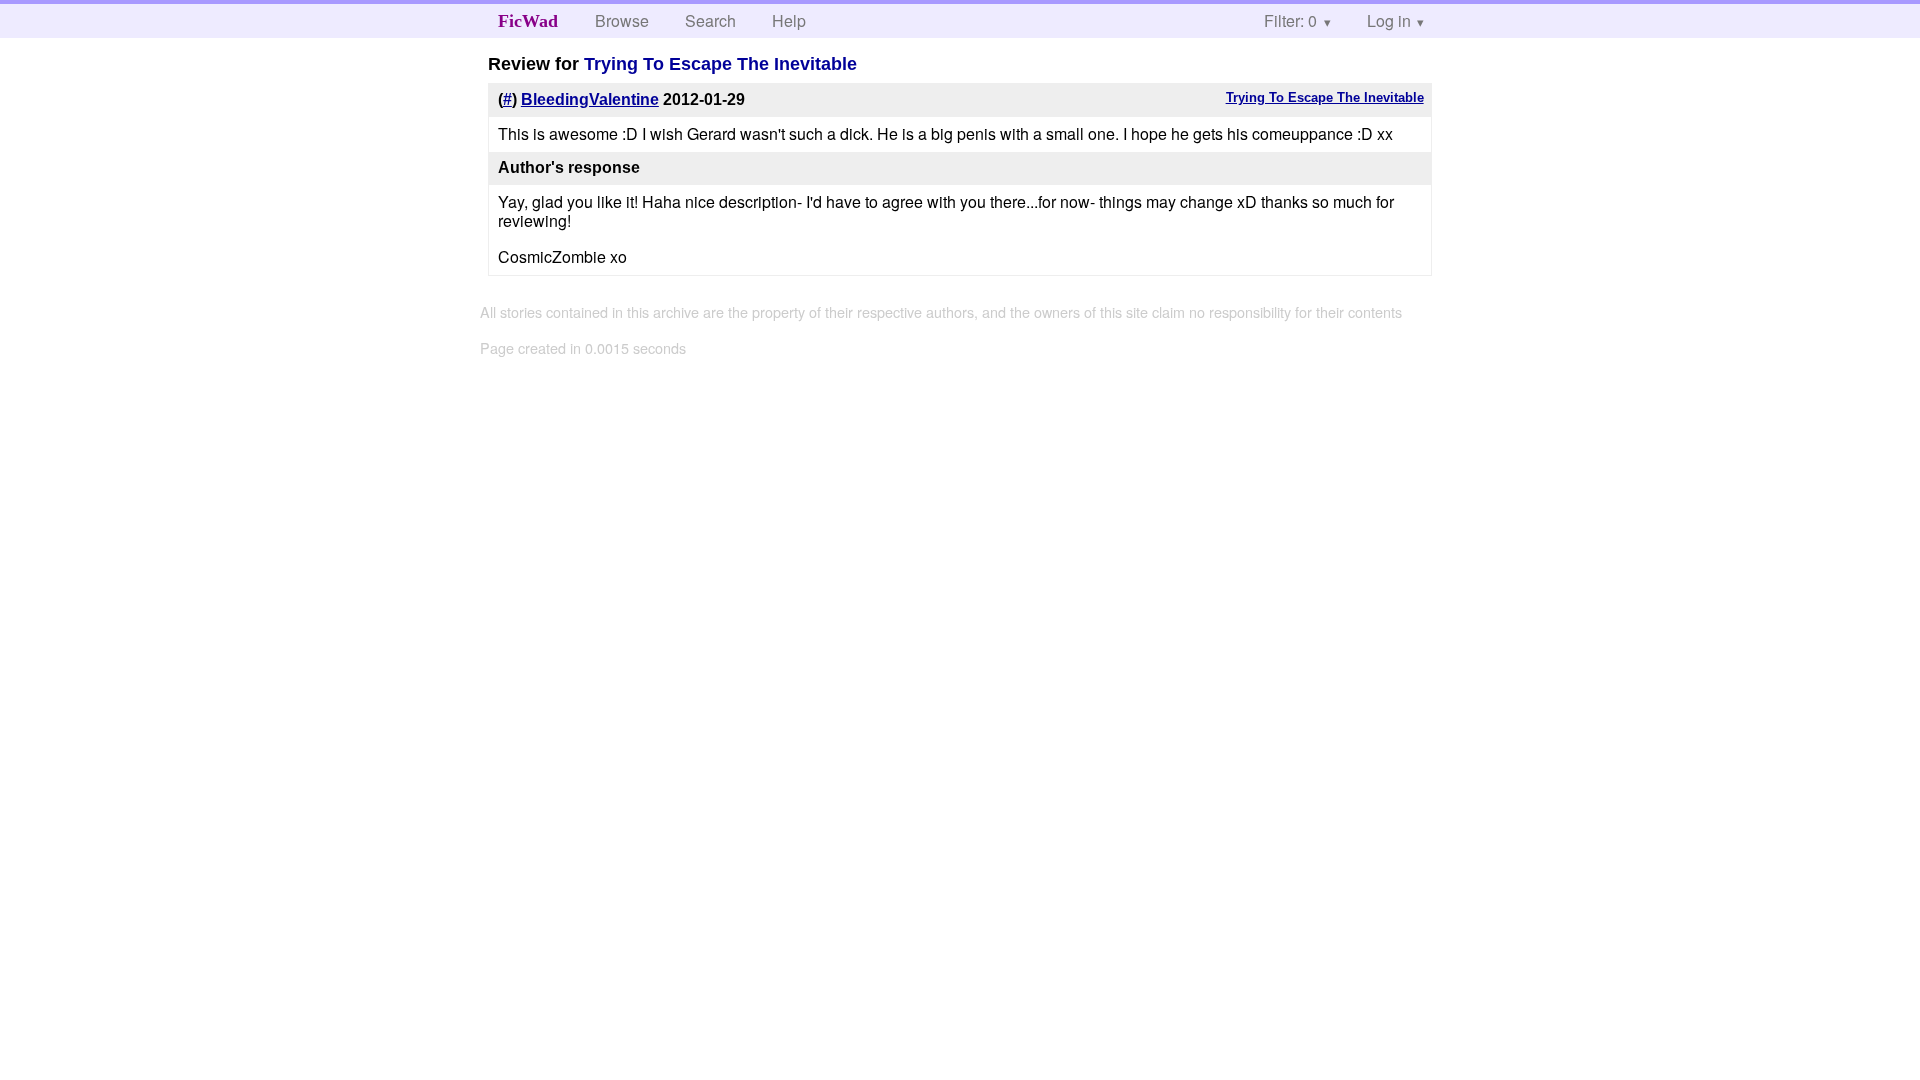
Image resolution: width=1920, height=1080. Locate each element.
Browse (622, 20)
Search (710, 20)
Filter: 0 (1290, 20)
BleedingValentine (590, 99)
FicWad (528, 21)
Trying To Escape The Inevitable (720, 64)
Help (789, 20)
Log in (1389, 20)
